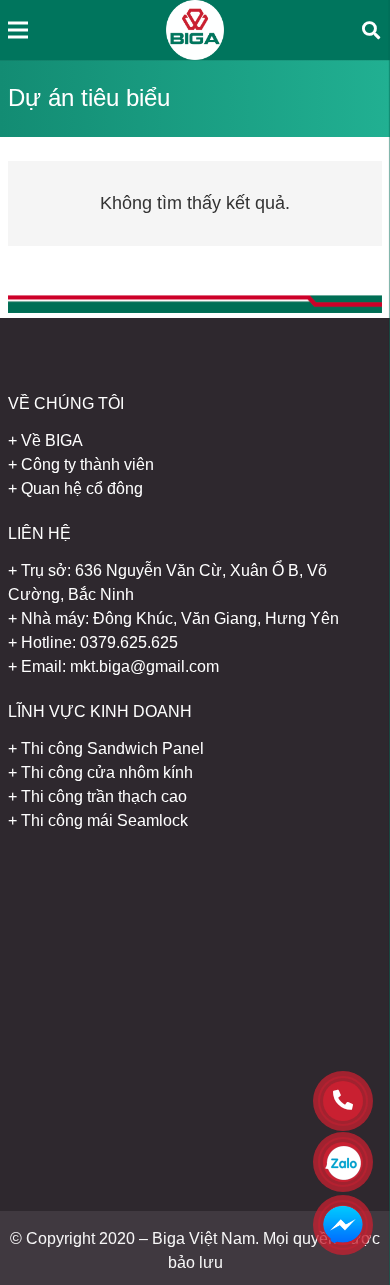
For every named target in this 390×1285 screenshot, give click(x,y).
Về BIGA (52, 440)
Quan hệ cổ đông (82, 488)
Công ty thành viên (87, 464)
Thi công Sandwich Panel (112, 748)
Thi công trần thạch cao (104, 796)
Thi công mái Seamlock (104, 820)
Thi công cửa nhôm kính (107, 772)
